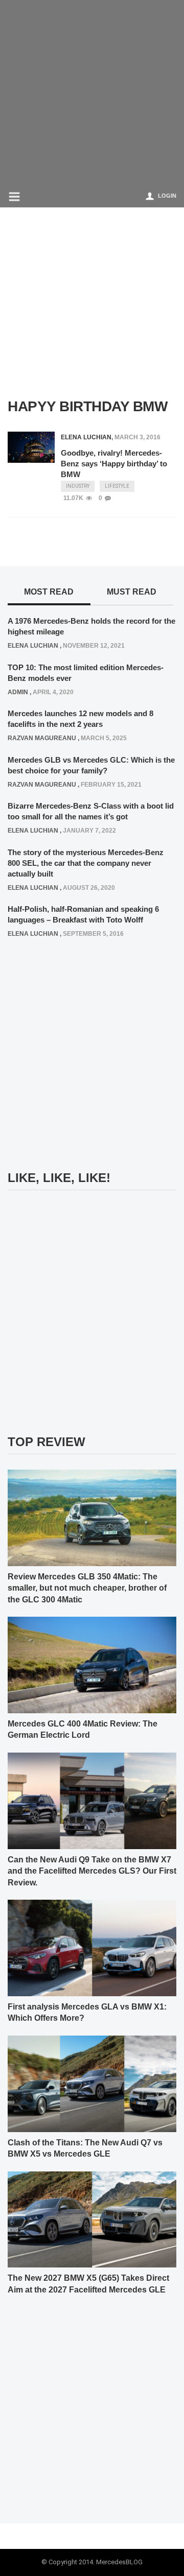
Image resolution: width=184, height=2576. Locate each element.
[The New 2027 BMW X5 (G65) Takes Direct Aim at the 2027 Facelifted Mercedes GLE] (92, 2219)
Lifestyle (117, 486)
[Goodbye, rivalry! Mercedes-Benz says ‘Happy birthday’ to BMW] (31, 447)
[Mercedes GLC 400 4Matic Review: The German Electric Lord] (92, 1665)
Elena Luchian (86, 437)
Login (167, 196)
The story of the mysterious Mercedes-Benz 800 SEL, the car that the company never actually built (86, 863)
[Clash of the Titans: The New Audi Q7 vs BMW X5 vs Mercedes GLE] (92, 2083)
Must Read (132, 592)
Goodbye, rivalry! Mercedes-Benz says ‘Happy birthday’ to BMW (114, 464)
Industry (78, 486)
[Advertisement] (92, 92)
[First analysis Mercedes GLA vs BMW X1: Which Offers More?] (92, 1947)
